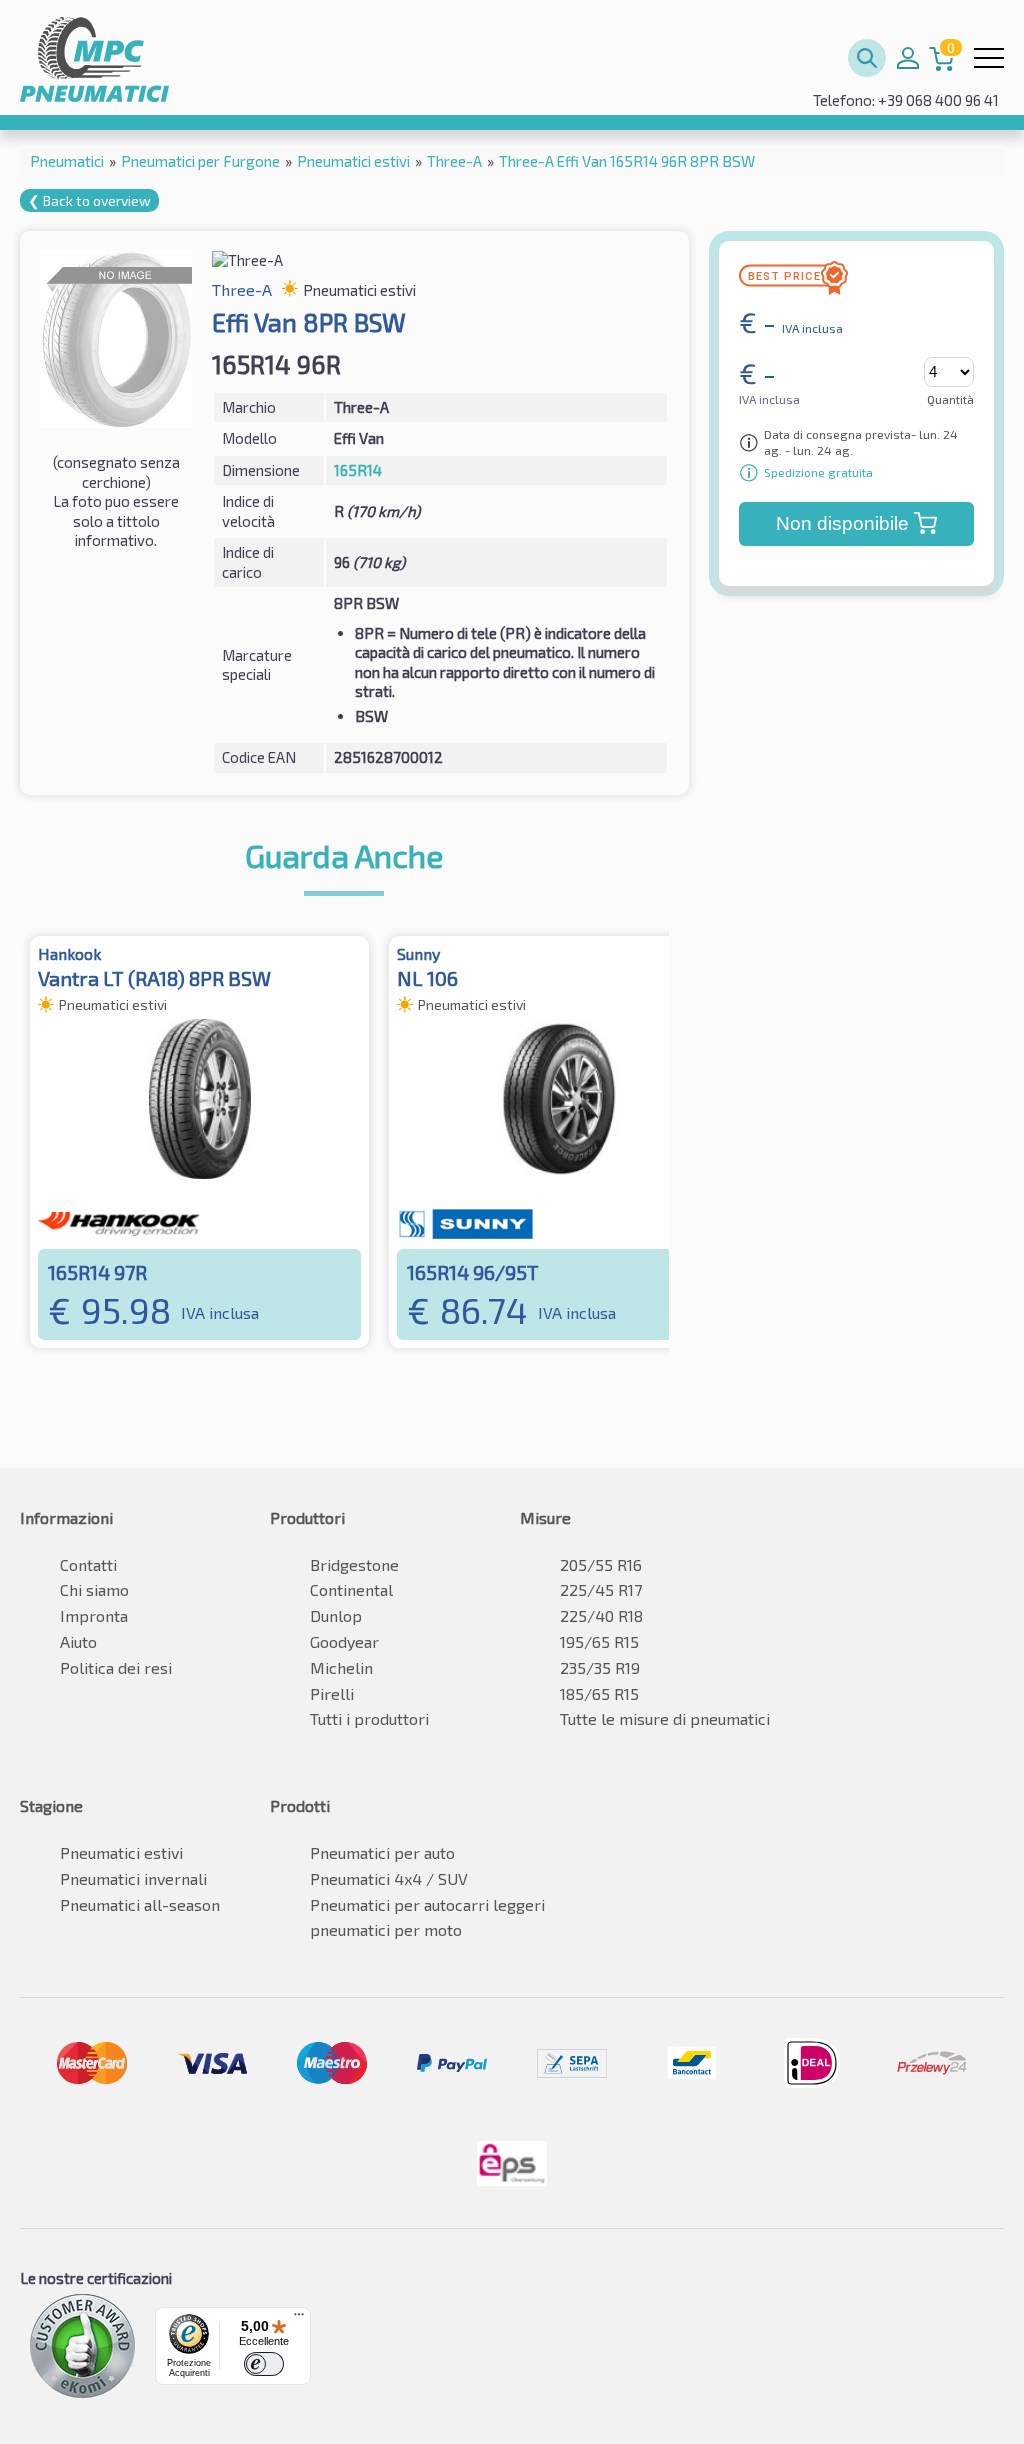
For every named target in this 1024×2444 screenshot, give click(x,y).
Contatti (88, 1564)
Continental (351, 1589)
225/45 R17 (601, 1589)
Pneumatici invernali (133, 1878)
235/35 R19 (600, 1667)
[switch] (264, 2364)
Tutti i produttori (369, 1718)
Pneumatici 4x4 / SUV (389, 1878)
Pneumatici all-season (140, 1904)
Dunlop (336, 1615)
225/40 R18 (601, 1615)
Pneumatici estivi (121, 1852)
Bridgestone (354, 1564)
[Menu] (299, 2319)
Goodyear (344, 1641)
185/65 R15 (599, 1693)
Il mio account (908, 58)
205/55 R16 (601, 1564)
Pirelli (332, 1693)
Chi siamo (94, 1589)
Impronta (94, 1615)
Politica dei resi (116, 1667)
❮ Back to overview (89, 200)
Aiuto (78, 1641)
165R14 (358, 470)
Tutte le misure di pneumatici (665, 1718)
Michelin (341, 1667)
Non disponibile (842, 523)
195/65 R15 (599, 1641)
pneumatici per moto (386, 1929)
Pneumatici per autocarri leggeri (427, 1904)
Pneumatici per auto (382, 1852)
